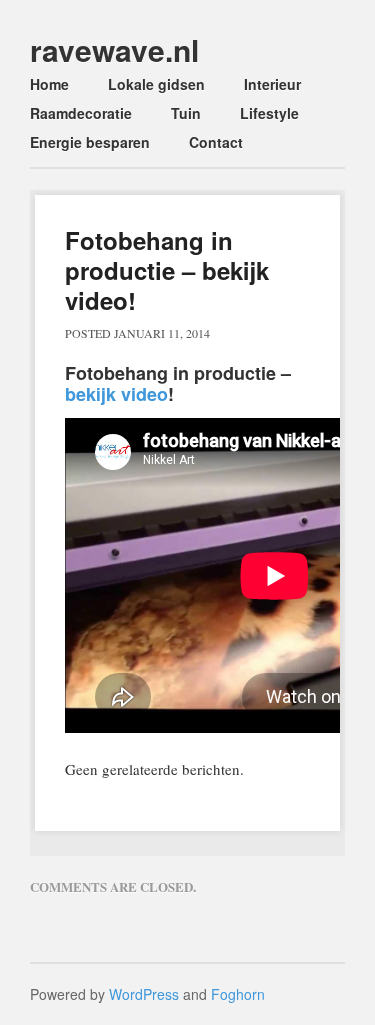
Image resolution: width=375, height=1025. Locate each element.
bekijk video (116, 394)
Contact (216, 142)
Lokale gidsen (156, 84)
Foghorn (238, 994)
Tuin (186, 113)
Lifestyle (269, 113)
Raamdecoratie (81, 113)
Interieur (272, 84)
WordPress (144, 994)
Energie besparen (90, 142)
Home (49, 84)
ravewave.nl (114, 49)
